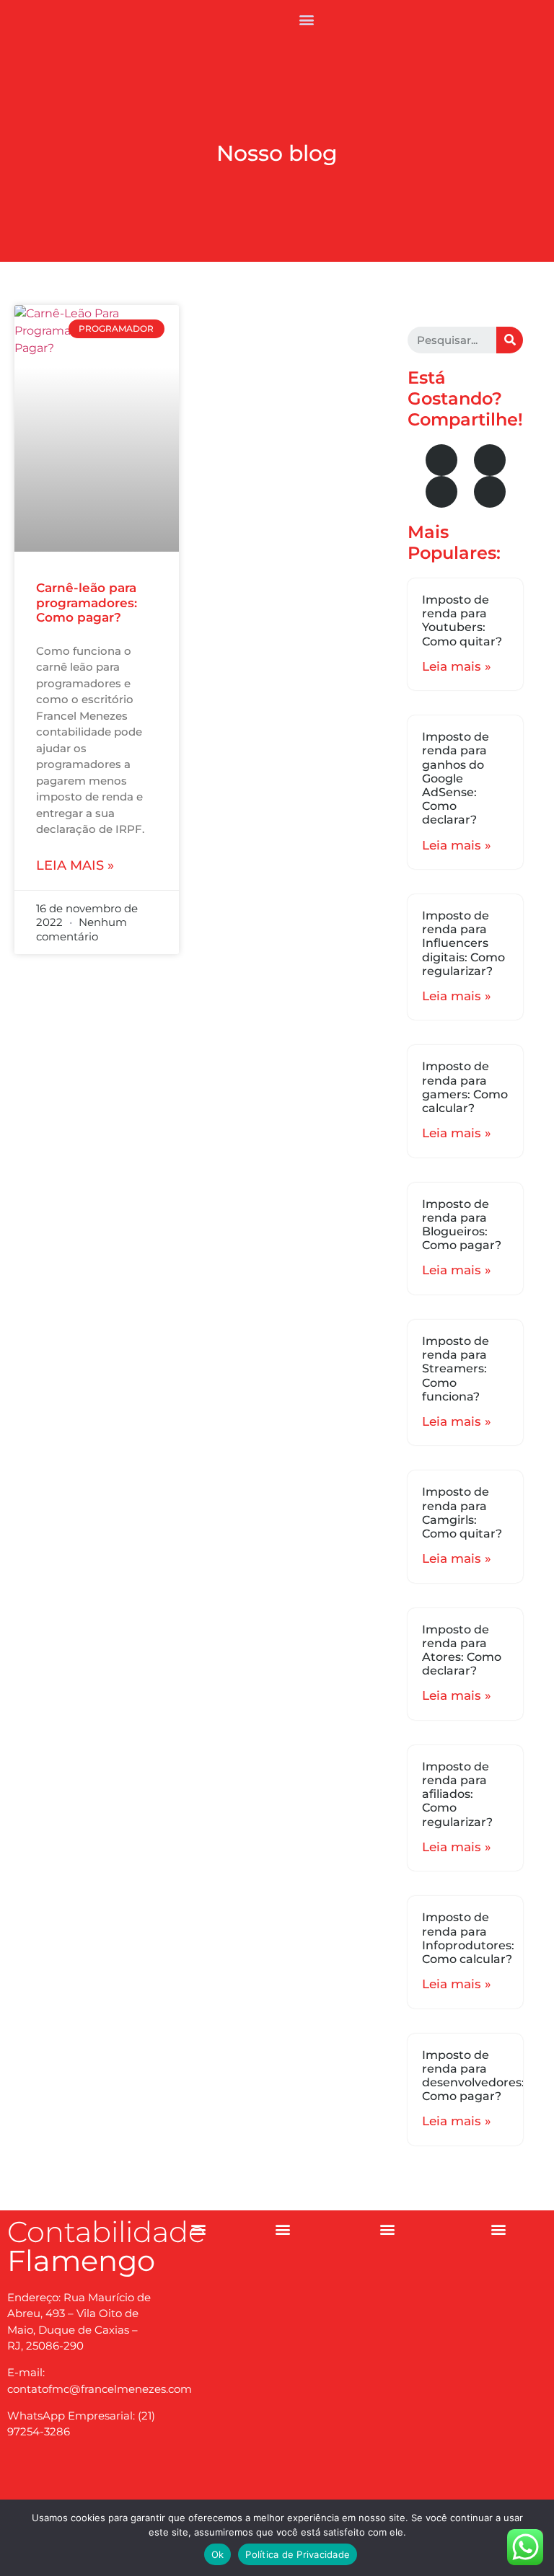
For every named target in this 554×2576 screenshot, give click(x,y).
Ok (218, 2554)
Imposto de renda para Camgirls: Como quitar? (462, 1513)
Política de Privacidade (298, 2554)
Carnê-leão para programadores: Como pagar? (87, 603)
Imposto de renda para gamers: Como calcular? (465, 1087)
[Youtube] (490, 460)
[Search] (510, 340)
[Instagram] (82, 2483)
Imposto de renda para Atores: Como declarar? (462, 1650)
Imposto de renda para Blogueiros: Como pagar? (462, 1225)
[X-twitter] (441, 492)
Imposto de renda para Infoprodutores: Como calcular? (468, 1938)
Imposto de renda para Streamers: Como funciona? (456, 1369)
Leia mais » (75, 865)
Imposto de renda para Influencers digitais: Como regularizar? (463, 943)
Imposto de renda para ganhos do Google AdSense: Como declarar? (456, 778)
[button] (306, 19)
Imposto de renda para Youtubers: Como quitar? (462, 621)
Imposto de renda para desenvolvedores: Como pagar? (473, 2076)
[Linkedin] (490, 492)
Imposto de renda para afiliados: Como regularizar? (457, 1794)
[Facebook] (441, 460)
